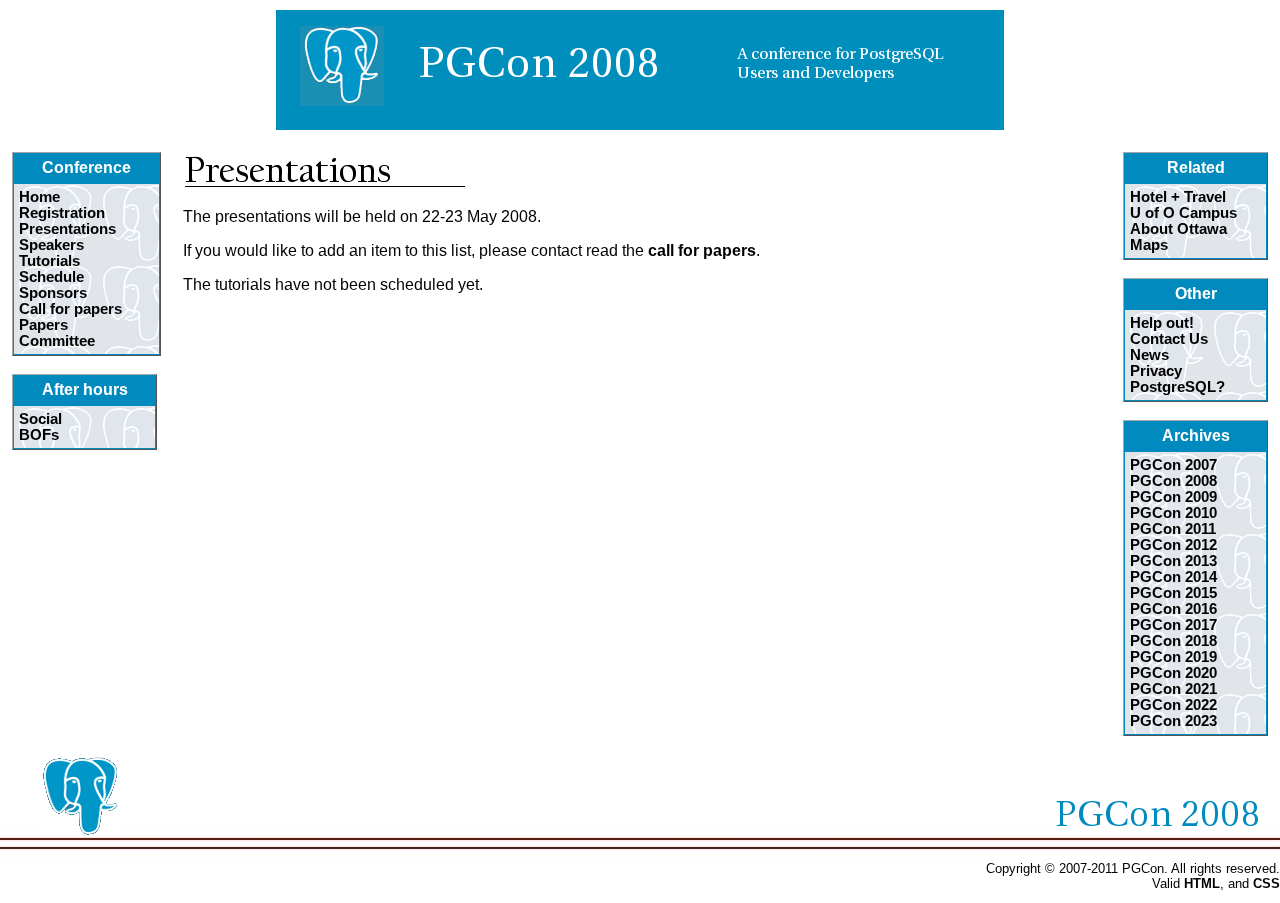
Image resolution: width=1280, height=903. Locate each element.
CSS (1266, 883)
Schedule (51, 277)
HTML (1202, 883)
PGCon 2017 (1173, 625)
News (1149, 355)
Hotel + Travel (1178, 197)
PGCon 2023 (1173, 721)
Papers (43, 325)
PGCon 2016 (1173, 609)
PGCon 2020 (1173, 673)
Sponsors (53, 293)
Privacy (1156, 371)
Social (40, 419)
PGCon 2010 (1173, 513)
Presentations (67, 229)
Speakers (51, 245)
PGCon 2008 (1173, 481)
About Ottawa (1178, 229)
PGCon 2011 (1173, 529)
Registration (62, 213)
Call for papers (70, 309)
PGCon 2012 (1173, 545)
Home (39, 197)
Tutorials (49, 261)
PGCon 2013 (1173, 561)
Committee (57, 341)
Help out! (1162, 323)
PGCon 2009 (1173, 497)
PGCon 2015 (1173, 593)
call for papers (702, 250)
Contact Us (1169, 339)
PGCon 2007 (1173, 465)
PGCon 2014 (1173, 577)
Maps (1149, 245)
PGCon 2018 (1173, 641)
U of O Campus (1183, 213)
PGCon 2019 (1173, 657)
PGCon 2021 (1173, 689)
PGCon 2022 (1173, 705)
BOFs (39, 435)
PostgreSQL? (1177, 387)
